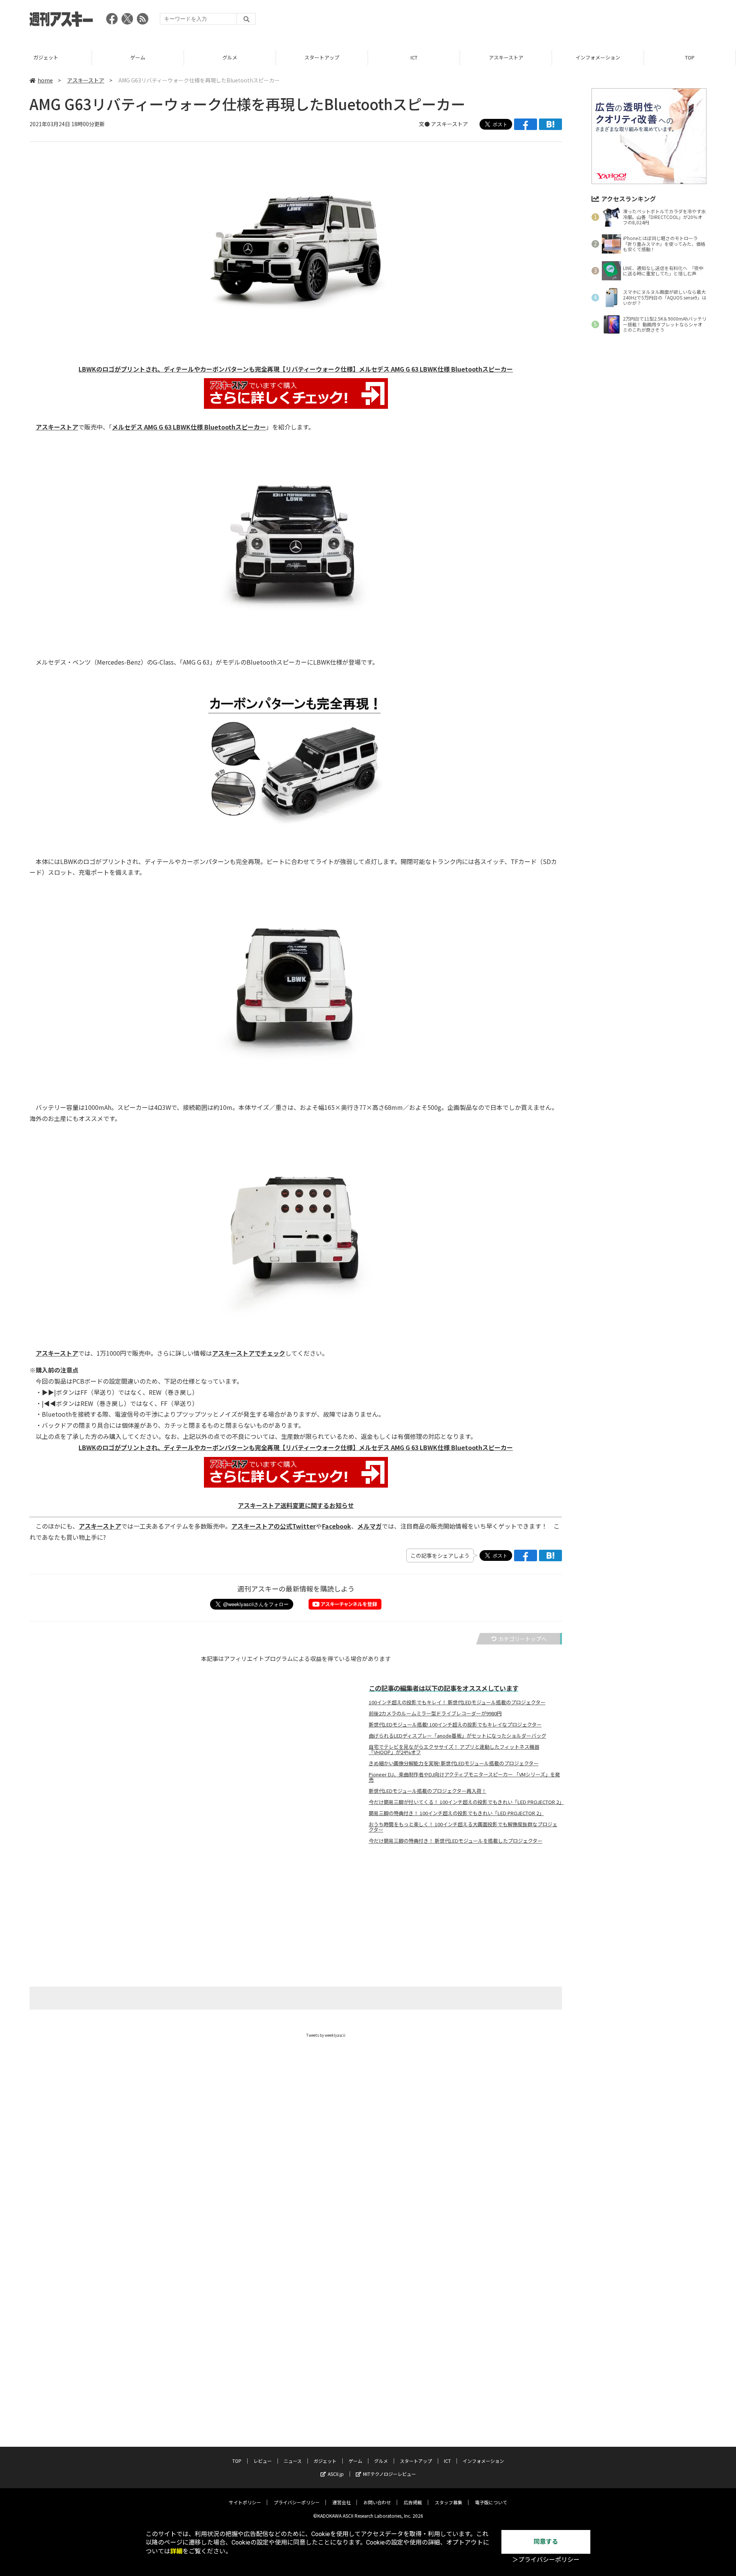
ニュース (293, 2461)
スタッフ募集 (449, 2502)
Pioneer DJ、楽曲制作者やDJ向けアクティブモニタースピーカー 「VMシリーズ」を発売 (464, 1777)
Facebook (337, 1526)
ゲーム (46, 57)
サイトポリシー (245, 2502)
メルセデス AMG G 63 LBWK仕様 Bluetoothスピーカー (189, 427)
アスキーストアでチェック (249, 1353)
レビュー (690, 57)
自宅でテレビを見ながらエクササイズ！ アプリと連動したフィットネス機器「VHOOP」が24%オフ (454, 1750)
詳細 (176, 2551)
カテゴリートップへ (522, 1639)
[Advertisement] (567, 21)
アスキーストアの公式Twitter (274, 1526)
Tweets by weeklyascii (326, 2035)
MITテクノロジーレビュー (389, 2474)
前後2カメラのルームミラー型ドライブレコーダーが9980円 (435, 1713)
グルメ (138, 57)
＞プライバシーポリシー (546, 2560)
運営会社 (342, 2502)
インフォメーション (506, 57)
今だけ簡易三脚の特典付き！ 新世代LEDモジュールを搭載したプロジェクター (456, 1841)
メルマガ (370, 1526)
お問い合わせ (377, 2502)
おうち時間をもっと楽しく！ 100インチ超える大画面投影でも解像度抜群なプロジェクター (463, 1827)
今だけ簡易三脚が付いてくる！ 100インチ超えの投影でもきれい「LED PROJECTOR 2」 (466, 1802)
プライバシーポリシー (297, 2502)
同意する (546, 2542)
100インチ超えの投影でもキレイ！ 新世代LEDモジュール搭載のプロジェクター (457, 1702)
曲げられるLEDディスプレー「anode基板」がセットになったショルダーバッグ (458, 1736)
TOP (598, 57)
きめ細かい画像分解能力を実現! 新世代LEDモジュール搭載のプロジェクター (454, 1763)
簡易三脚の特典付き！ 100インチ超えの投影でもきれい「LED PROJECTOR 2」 (456, 1813)
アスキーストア (414, 57)
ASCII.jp (336, 2474)
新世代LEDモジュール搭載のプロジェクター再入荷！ (428, 1791)
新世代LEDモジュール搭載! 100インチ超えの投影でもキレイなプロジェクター (455, 1725)
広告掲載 (413, 2502)
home (45, 80)
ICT (322, 57)
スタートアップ (230, 57)
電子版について (491, 2502)
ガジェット (325, 2461)
